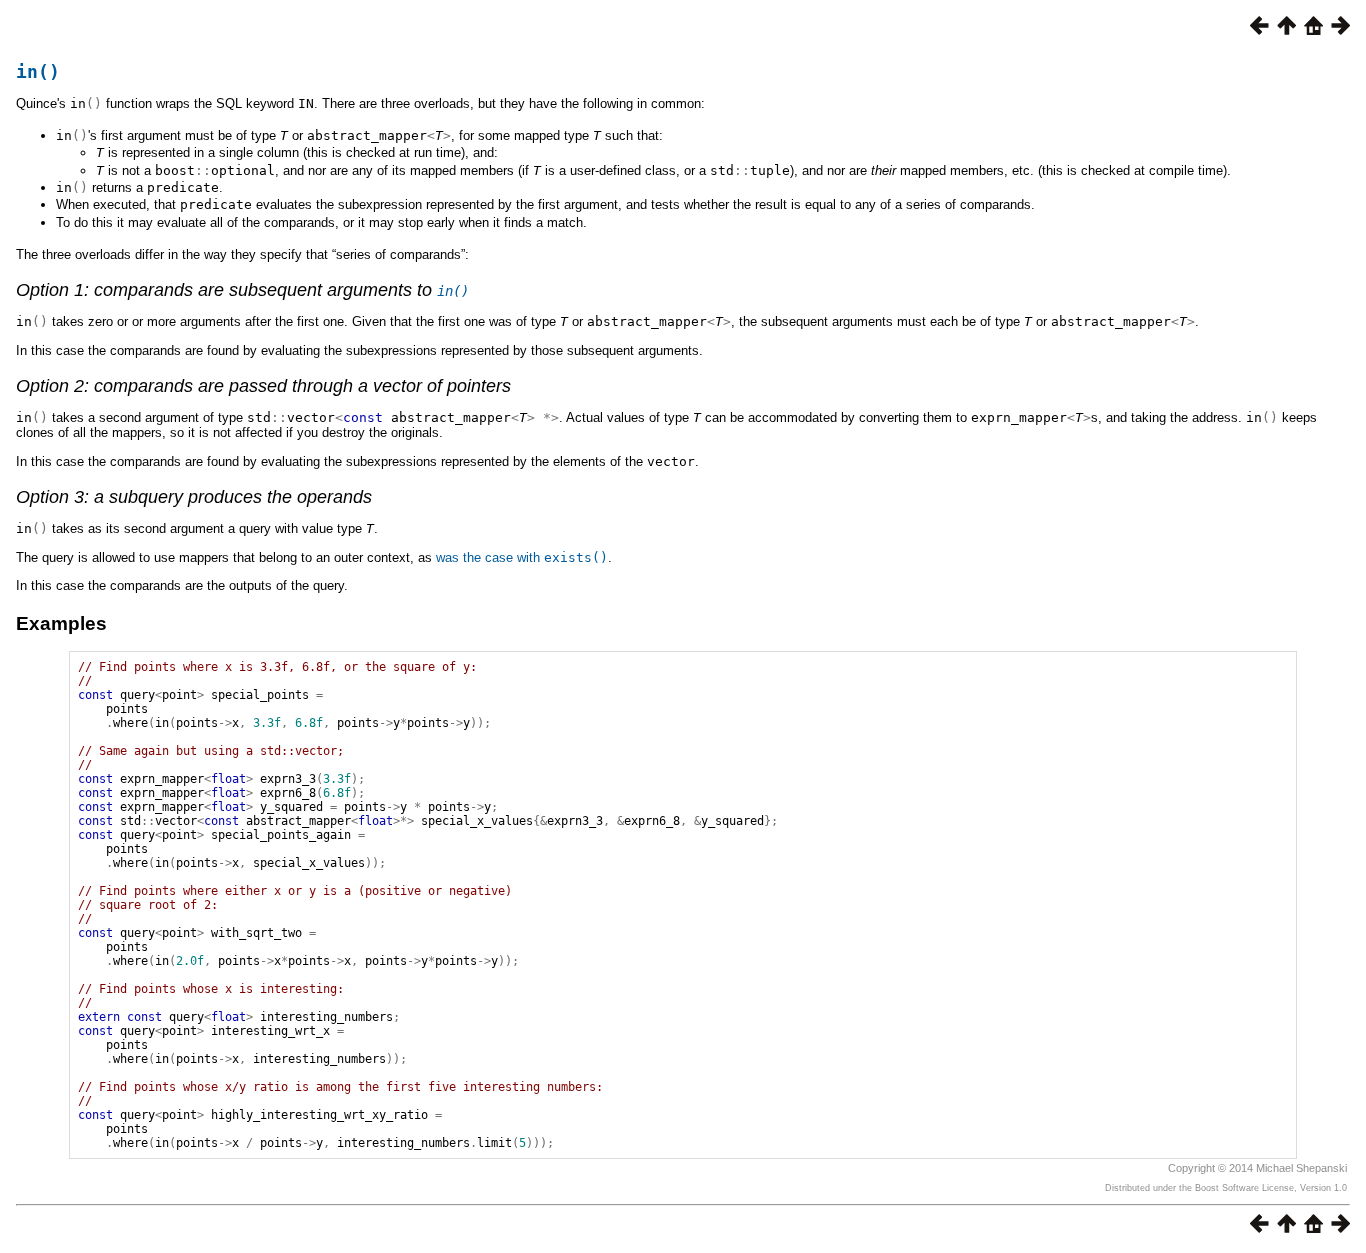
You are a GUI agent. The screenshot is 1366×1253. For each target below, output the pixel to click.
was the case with (522, 557)
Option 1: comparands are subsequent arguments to (242, 290)
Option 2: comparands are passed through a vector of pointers (263, 386)
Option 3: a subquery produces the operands (194, 497)
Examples (61, 623)
